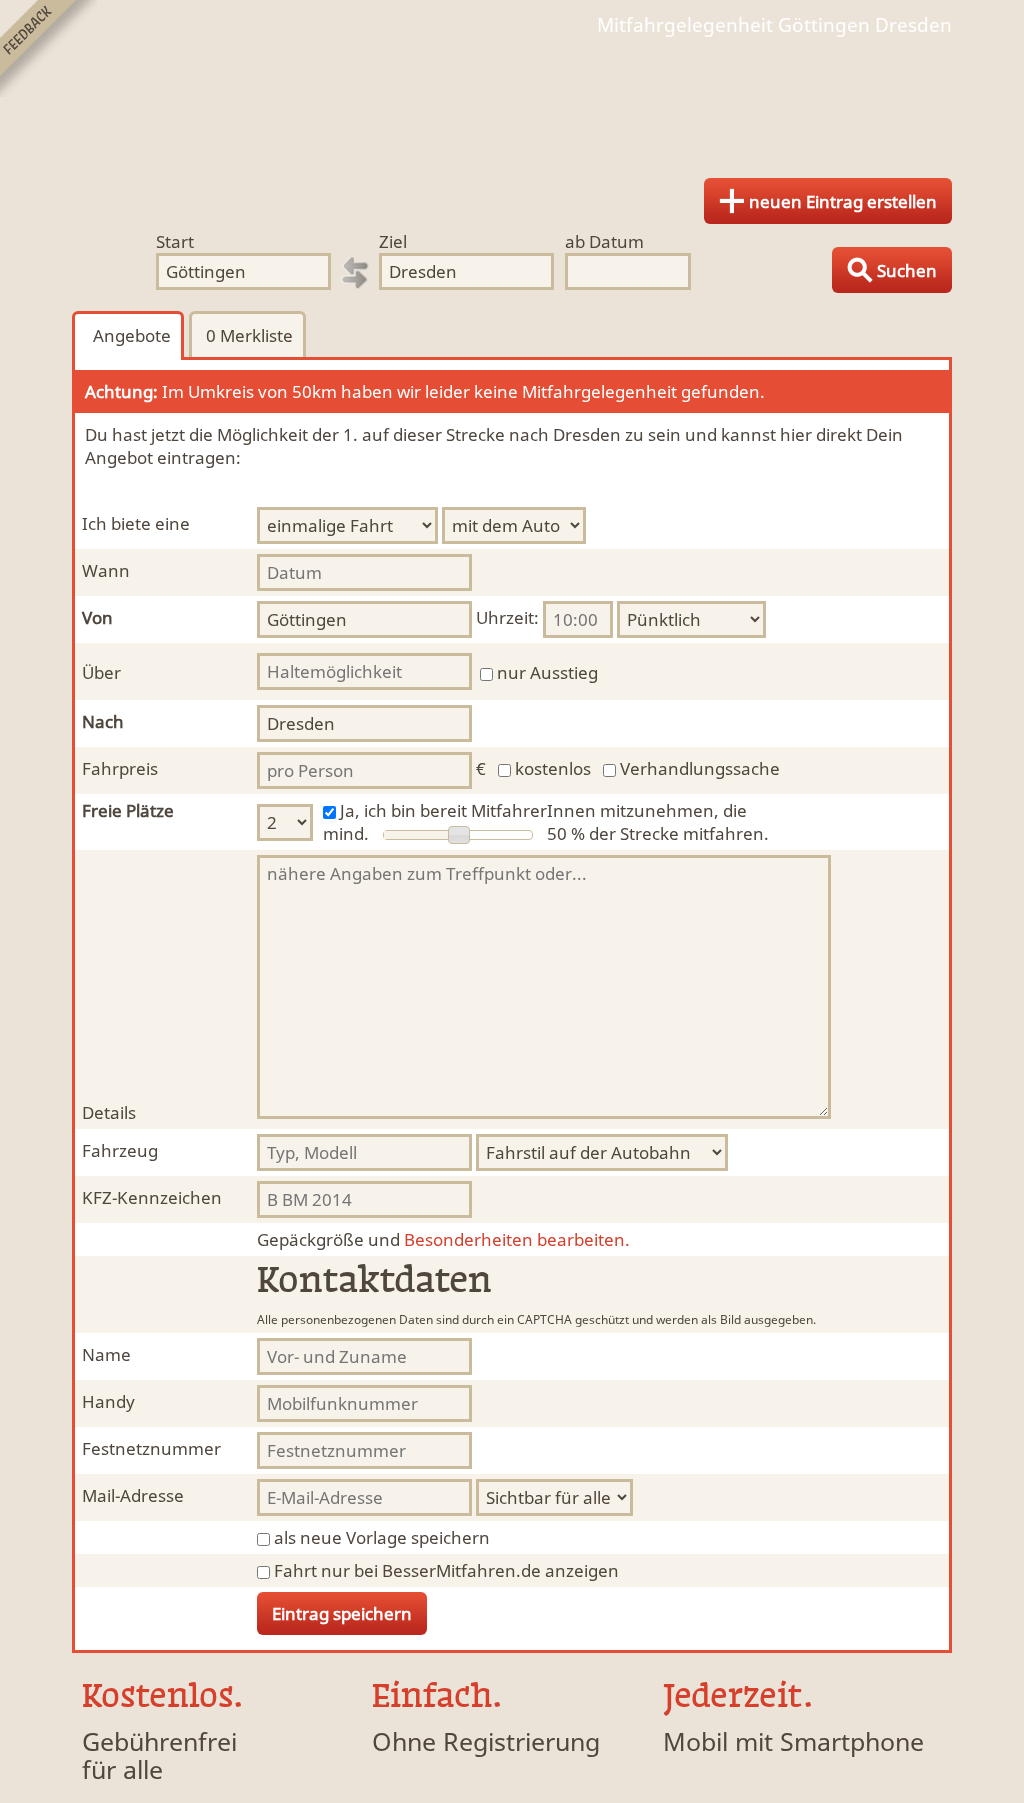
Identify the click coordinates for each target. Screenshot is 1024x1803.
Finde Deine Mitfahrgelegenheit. (512, 100)
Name (106, 1354)
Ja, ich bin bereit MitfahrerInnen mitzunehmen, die (543, 810)
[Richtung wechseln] (355, 273)
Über (101, 672)
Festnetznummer (151, 1448)
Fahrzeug (120, 1150)
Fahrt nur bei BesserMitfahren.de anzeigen (446, 1570)
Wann (106, 570)
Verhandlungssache (700, 768)
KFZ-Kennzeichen (152, 1197)
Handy (108, 1401)
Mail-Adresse (133, 1495)
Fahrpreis (120, 768)
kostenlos (553, 768)
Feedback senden (48, 48)
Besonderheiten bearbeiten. (443, 1239)
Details (109, 1112)
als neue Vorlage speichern (382, 1537)
